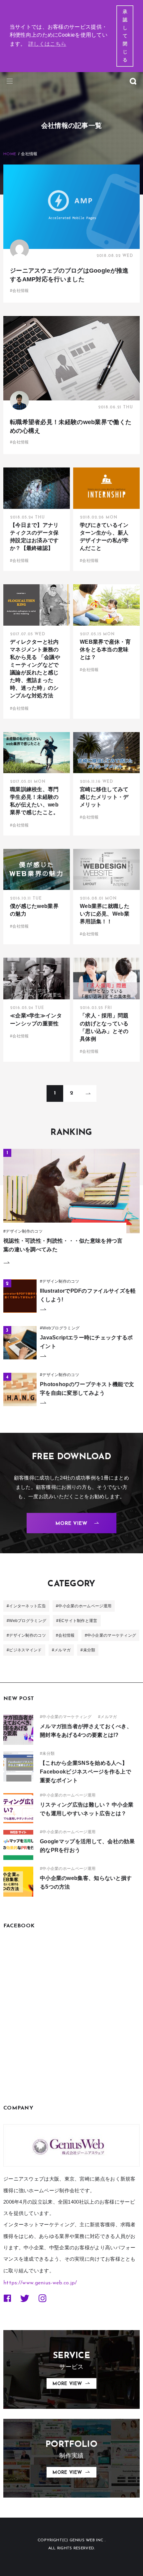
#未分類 (88, 1650)
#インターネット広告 (26, 1606)
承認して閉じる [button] (125, 36)
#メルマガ (61, 1650)
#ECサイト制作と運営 (77, 1621)
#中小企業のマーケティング (111, 1635)
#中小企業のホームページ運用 (84, 1606)
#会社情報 (65, 1635)
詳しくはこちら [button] (47, 44)
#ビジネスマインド (24, 1650)
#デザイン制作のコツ (26, 1635)
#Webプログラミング (26, 1621)
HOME (10, 154)
